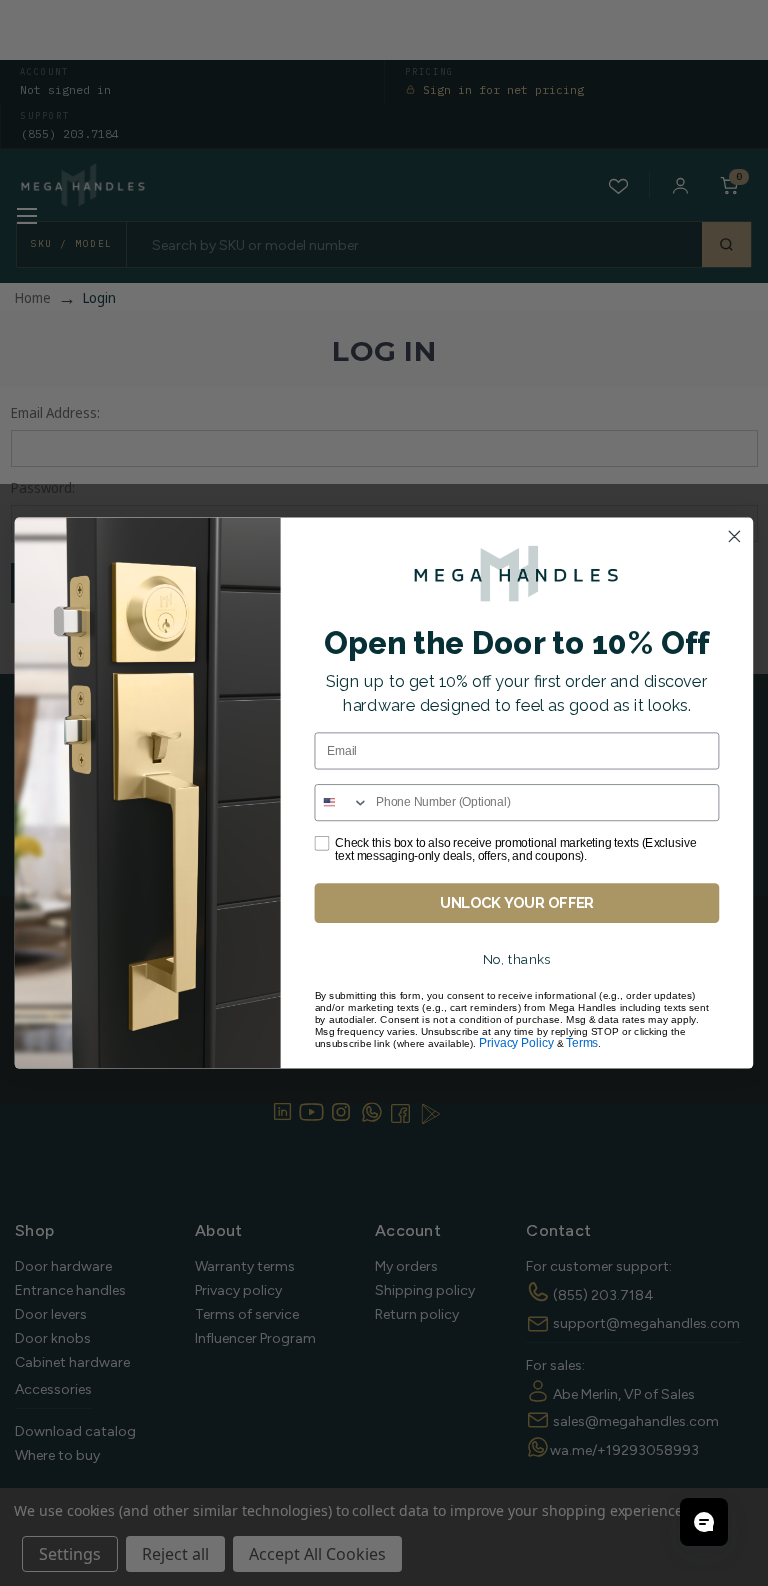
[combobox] (341, 802)
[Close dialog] (734, 536)
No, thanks (517, 960)
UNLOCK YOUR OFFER (517, 903)
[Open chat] (704, 1522)
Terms (582, 1043)
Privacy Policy (516, 1043)
